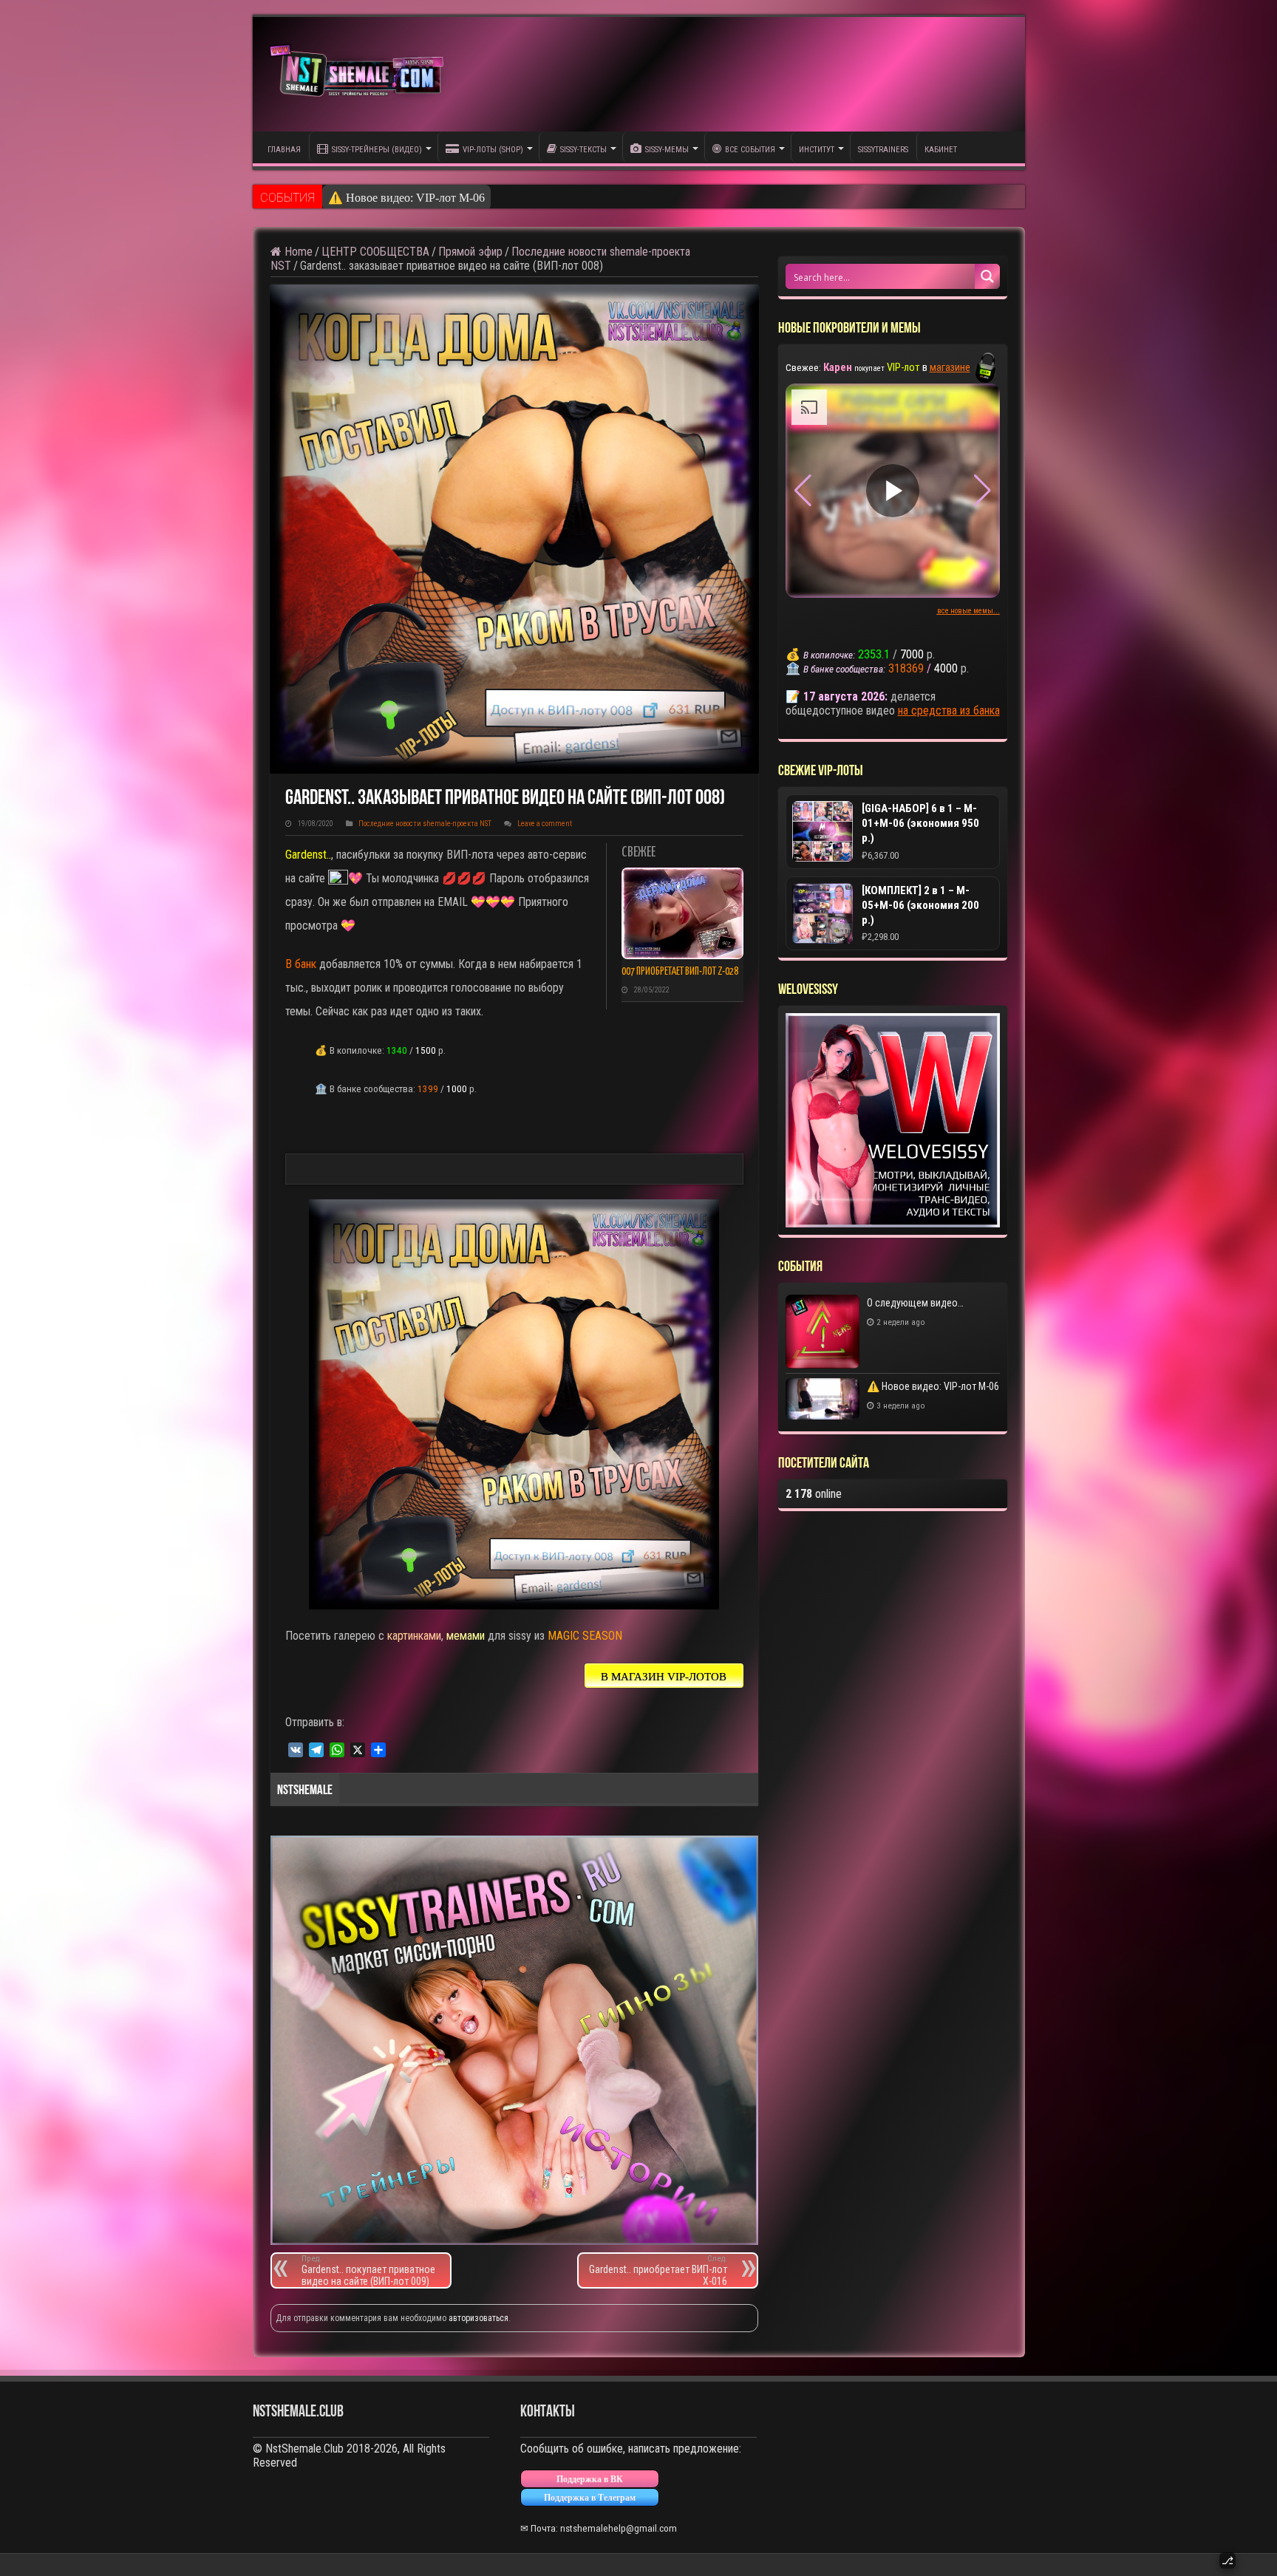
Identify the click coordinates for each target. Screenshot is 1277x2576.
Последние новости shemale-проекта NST (425, 824)
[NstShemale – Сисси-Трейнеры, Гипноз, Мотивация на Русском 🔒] (360, 74)
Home (297, 252)
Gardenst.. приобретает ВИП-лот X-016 (658, 2270)
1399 (428, 1089)
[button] (983, 491)
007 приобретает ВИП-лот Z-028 (680, 972)
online (814, 1494)
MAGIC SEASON (585, 1636)
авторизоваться (479, 2318)
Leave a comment (545, 824)
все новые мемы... (968, 611)
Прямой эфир (470, 252)
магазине (950, 367)
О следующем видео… (915, 1303)
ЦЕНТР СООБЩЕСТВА (375, 252)
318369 (906, 668)
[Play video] (893, 491)
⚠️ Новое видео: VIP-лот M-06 (933, 1386)
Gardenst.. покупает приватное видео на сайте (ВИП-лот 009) (368, 2270)
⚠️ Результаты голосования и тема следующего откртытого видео (495, 198)
